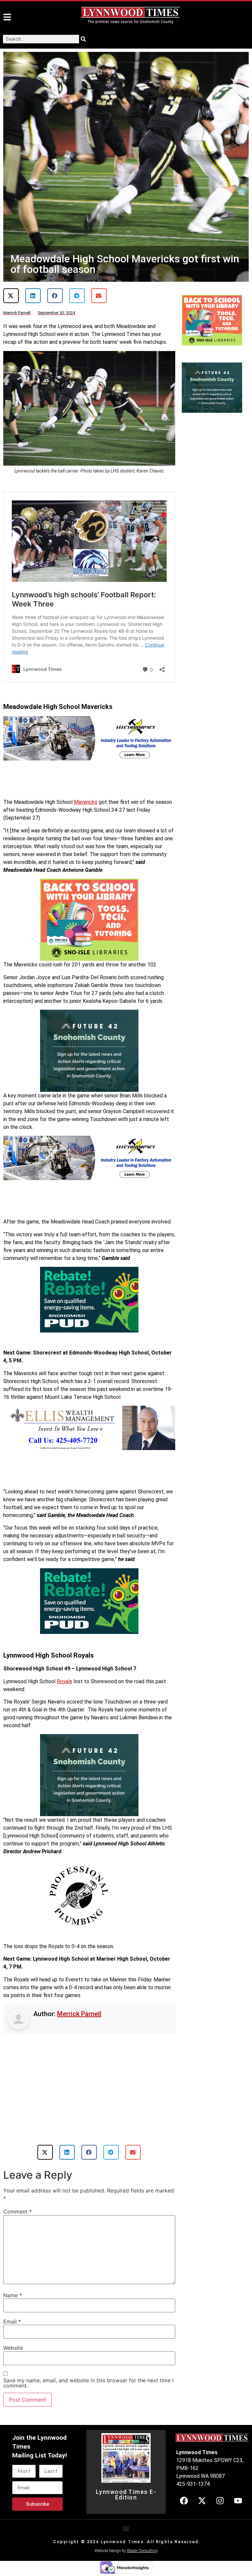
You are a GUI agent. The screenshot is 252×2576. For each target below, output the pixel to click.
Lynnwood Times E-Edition (126, 2521)
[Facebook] (184, 2527)
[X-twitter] (202, 2527)
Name (13, 2322)
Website (13, 2374)
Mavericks (86, 802)
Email (12, 2348)
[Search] (83, 39)
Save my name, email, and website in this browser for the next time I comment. (88, 2410)
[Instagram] (220, 2527)
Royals (64, 1681)
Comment (18, 2238)
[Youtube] (238, 2527)
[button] (11, 296)
